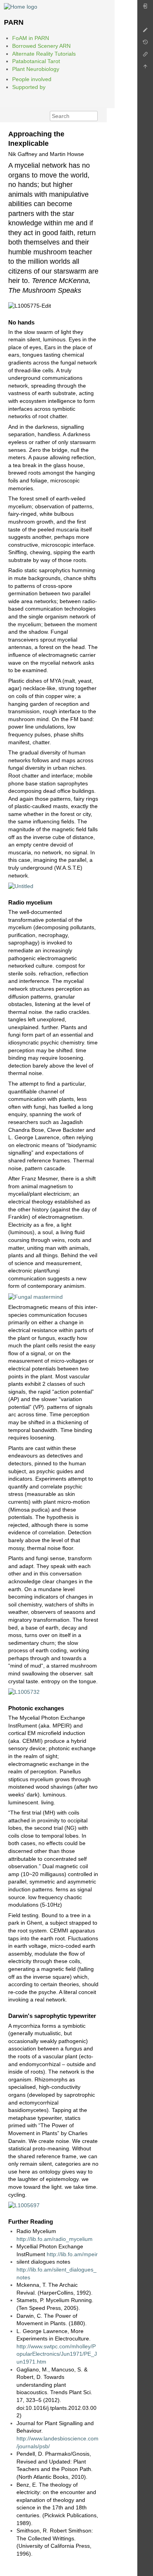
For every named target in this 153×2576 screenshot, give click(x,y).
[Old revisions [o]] (145, 44)
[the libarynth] (21, 6)
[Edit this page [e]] (145, 32)
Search (94, 116)
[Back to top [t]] (145, 68)
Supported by (29, 87)
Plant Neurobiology (36, 69)
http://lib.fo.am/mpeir (72, 2254)
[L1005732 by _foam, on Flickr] (24, 1691)
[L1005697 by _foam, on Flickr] (24, 2205)
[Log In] (145, 8)
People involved (32, 79)
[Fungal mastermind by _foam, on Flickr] (36, 1296)
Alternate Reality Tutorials (44, 54)
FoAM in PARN (31, 38)
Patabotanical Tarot (36, 61)
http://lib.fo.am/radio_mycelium (55, 2239)
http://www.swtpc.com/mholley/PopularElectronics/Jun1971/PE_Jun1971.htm (57, 2354)
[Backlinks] (145, 56)
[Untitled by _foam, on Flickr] (21, 886)
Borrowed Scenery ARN (41, 46)
